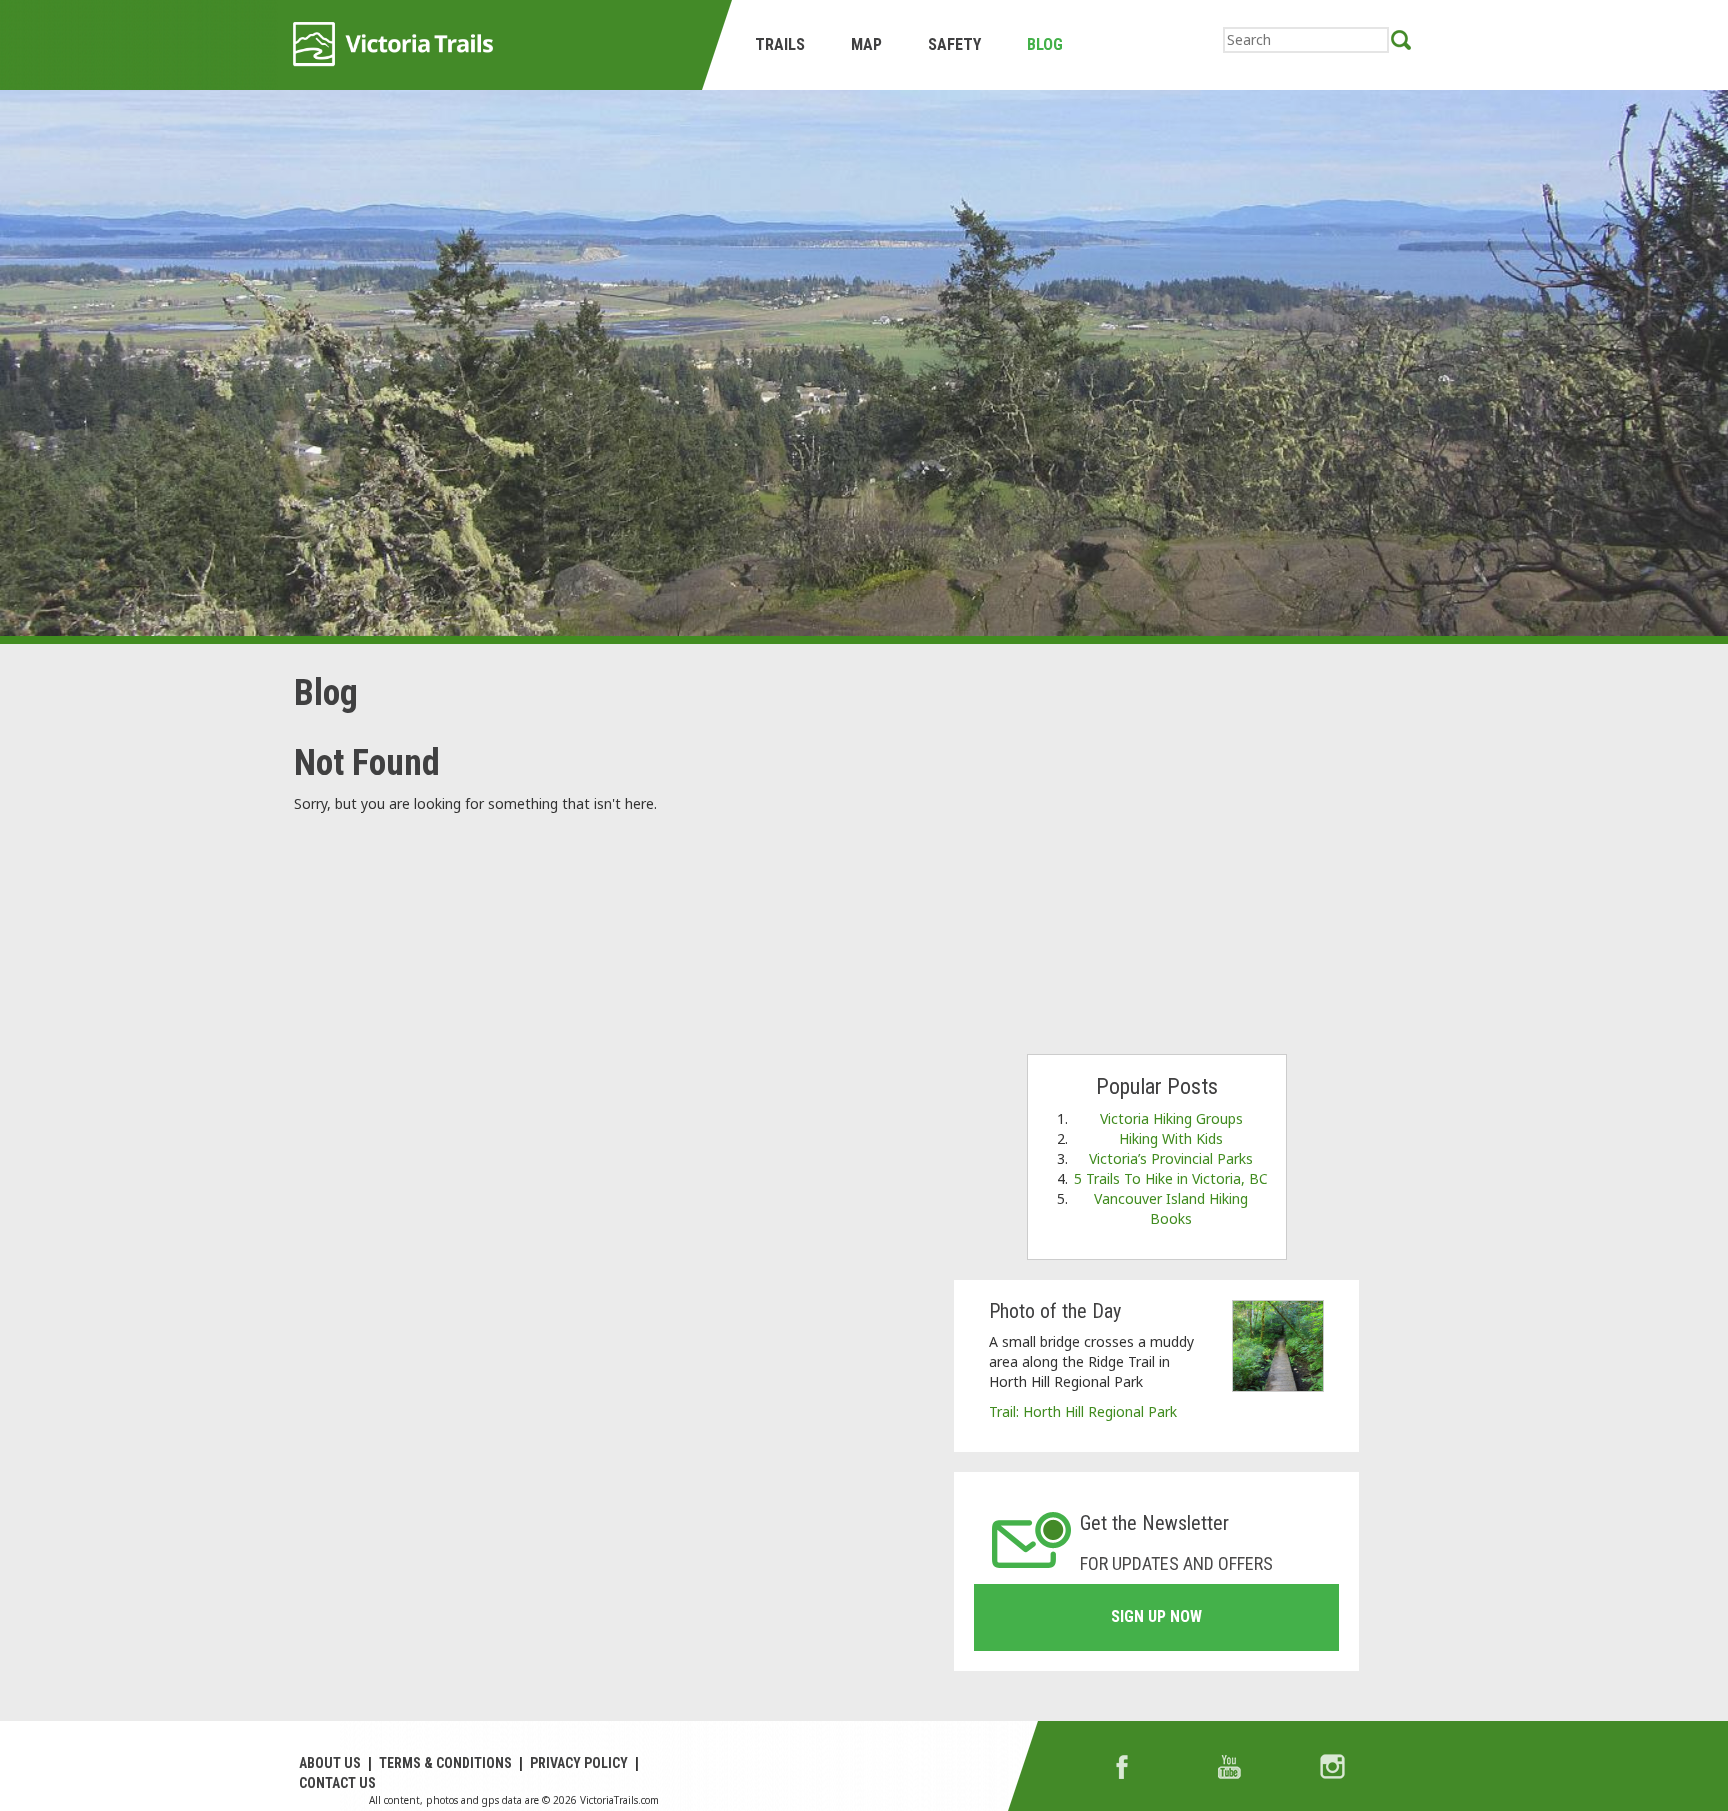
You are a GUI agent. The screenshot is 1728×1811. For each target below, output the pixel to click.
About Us (330, 1763)
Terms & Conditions (445, 1763)
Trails (780, 44)
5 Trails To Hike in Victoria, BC (1171, 1178)
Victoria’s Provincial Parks (1171, 1158)
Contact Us (337, 1783)
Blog (1045, 44)
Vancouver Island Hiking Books (1171, 1208)
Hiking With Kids (1171, 1138)
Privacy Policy (579, 1763)
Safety (954, 44)
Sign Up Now (1156, 1616)
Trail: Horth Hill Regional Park (1083, 1411)
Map (866, 44)
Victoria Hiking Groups (1171, 1118)
